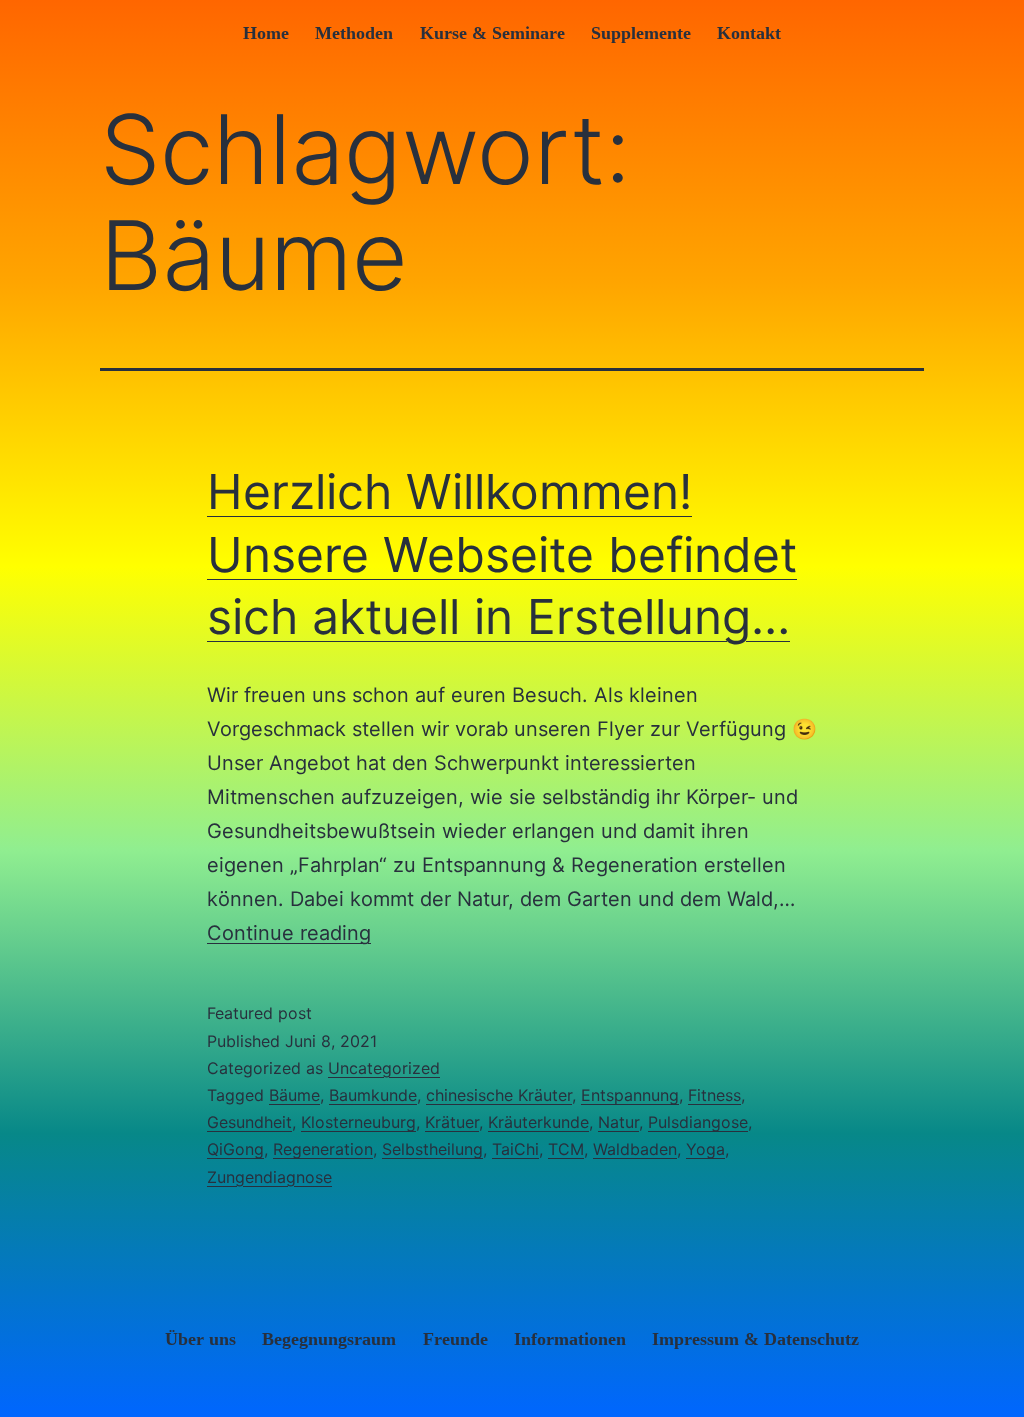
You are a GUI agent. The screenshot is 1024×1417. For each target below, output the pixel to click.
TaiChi (515, 1149)
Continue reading (289, 933)
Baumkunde (373, 1095)
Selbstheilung (432, 1149)
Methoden (354, 33)
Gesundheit (249, 1122)
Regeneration (323, 1149)
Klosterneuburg (358, 1122)
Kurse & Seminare (492, 33)
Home (266, 33)
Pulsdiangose (698, 1122)
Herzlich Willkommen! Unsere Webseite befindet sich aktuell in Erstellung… (502, 554)
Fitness (714, 1095)
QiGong (235, 1149)
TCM (566, 1149)
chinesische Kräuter (499, 1095)
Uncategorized (384, 1068)
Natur (618, 1122)
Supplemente (641, 33)
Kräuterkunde (538, 1122)
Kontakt (749, 33)
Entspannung (630, 1095)
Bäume (294, 1095)
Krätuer (452, 1122)
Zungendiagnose (269, 1177)
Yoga (705, 1149)
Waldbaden (635, 1149)
